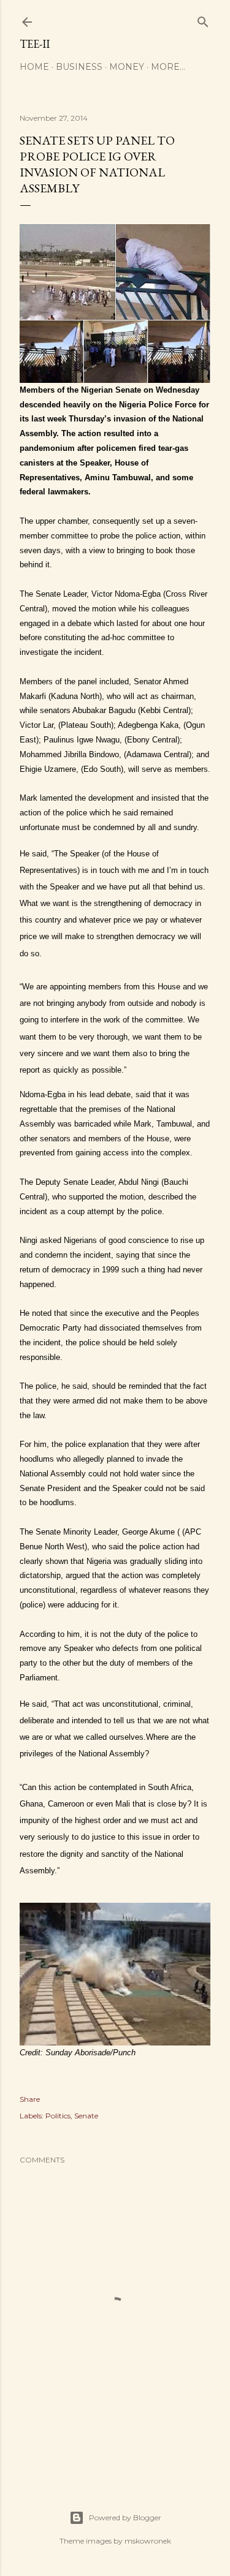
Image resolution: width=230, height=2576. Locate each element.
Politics (58, 2116)
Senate (86, 2116)
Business (79, 67)
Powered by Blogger (125, 2517)
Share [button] (30, 2099)
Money (127, 67)
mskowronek (148, 2541)
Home (34, 67)
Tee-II (35, 44)
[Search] (203, 19)
